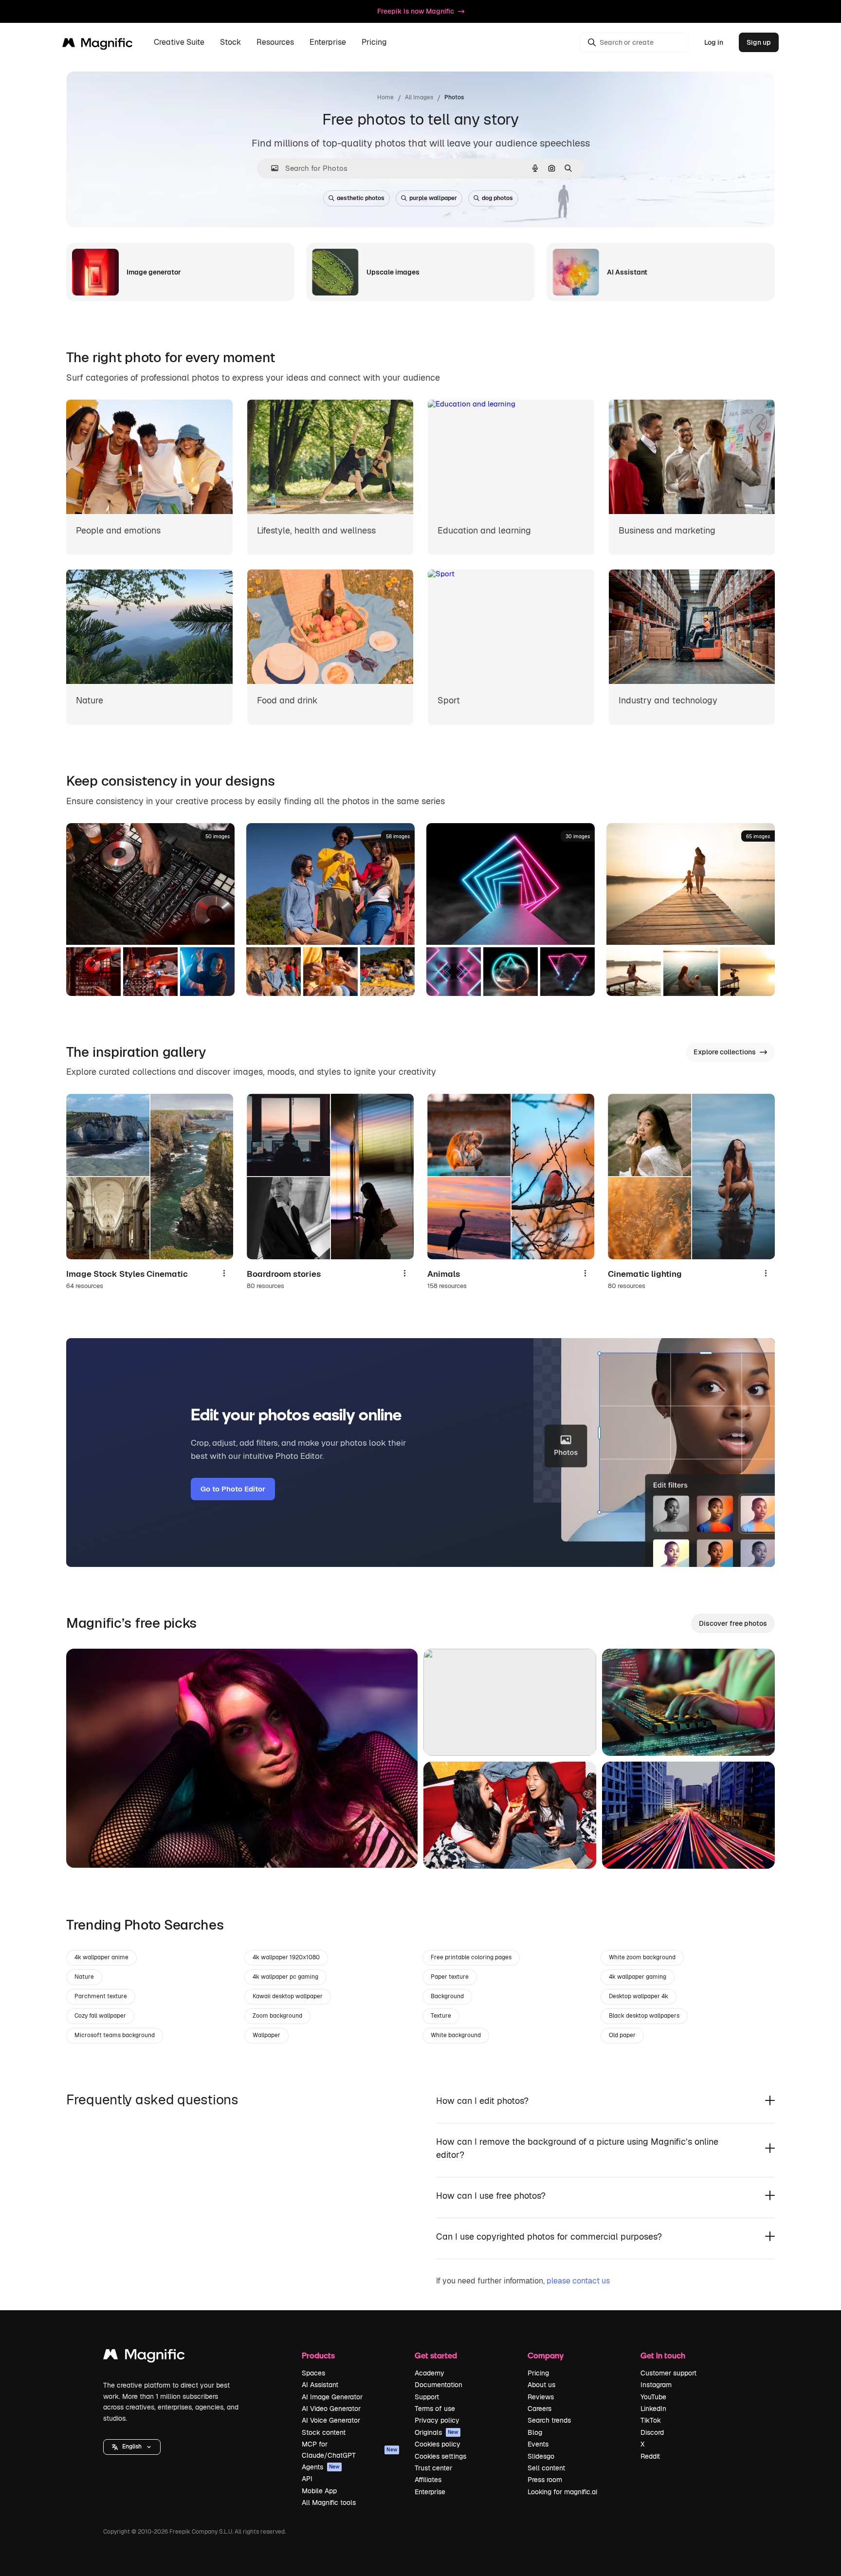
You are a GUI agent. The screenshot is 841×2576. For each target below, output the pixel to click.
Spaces (313, 2373)
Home (385, 97)
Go (88, 1848)
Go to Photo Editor (233, 1489)
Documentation (439, 2385)
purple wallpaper (433, 198)
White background (456, 2035)
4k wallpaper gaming (638, 1977)
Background (447, 1996)
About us (541, 2385)
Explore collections (725, 1052)
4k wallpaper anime (101, 1957)
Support (427, 2397)
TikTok (651, 2420)
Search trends (549, 2420)
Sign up (759, 42)
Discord (652, 2432)
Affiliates (428, 2480)
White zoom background (642, 1957)
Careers (539, 2409)
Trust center (433, 2468)
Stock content (324, 2432)
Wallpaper (266, 2035)
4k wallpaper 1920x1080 (286, 1957)
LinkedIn (653, 2409)
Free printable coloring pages (471, 1957)
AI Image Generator (332, 2397)
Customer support (668, 2373)
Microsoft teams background (115, 2035)
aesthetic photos (361, 198)
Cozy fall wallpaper (100, 2016)
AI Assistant (320, 2385)
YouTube (653, 2397)
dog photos (497, 198)
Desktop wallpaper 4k (639, 1996)
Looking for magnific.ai (562, 2492)
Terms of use (435, 2409)
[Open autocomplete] (271, 168)
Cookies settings (440, 2456)
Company (546, 2355)
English (132, 2447)
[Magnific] (144, 2357)
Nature (84, 1977)
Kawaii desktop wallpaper (288, 1996)
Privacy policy (437, 2420)
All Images (419, 97)
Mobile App (319, 2491)
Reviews (541, 2397)
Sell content (546, 2468)
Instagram (656, 2385)
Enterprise (430, 2492)
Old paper (622, 2035)
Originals (437, 2432)
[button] (132, 2447)
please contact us (578, 2281)
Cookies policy (438, 2444)
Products (318, 2355)
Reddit (650, 2456)
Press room (545, 2480)
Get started (436, 2355)
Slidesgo (541, 2456)
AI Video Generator (331, 2409)
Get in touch (663, 2355)
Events (538, 2444)
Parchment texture (101, 1996)
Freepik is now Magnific (416, 11)
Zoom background (277, 2016)
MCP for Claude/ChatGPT (349, 2449)
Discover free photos (733, 1623)
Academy (430, 2373)
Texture (441, 2016)
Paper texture (450, 1977)
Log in (714, 42)
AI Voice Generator (331, 2420)
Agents (321, 2467)
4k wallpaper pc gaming (285, 1977)
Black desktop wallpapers (644, 2016)
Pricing (374, 43)
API (307, 2479)
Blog (535, 2432)
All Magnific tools (329, 2502)
